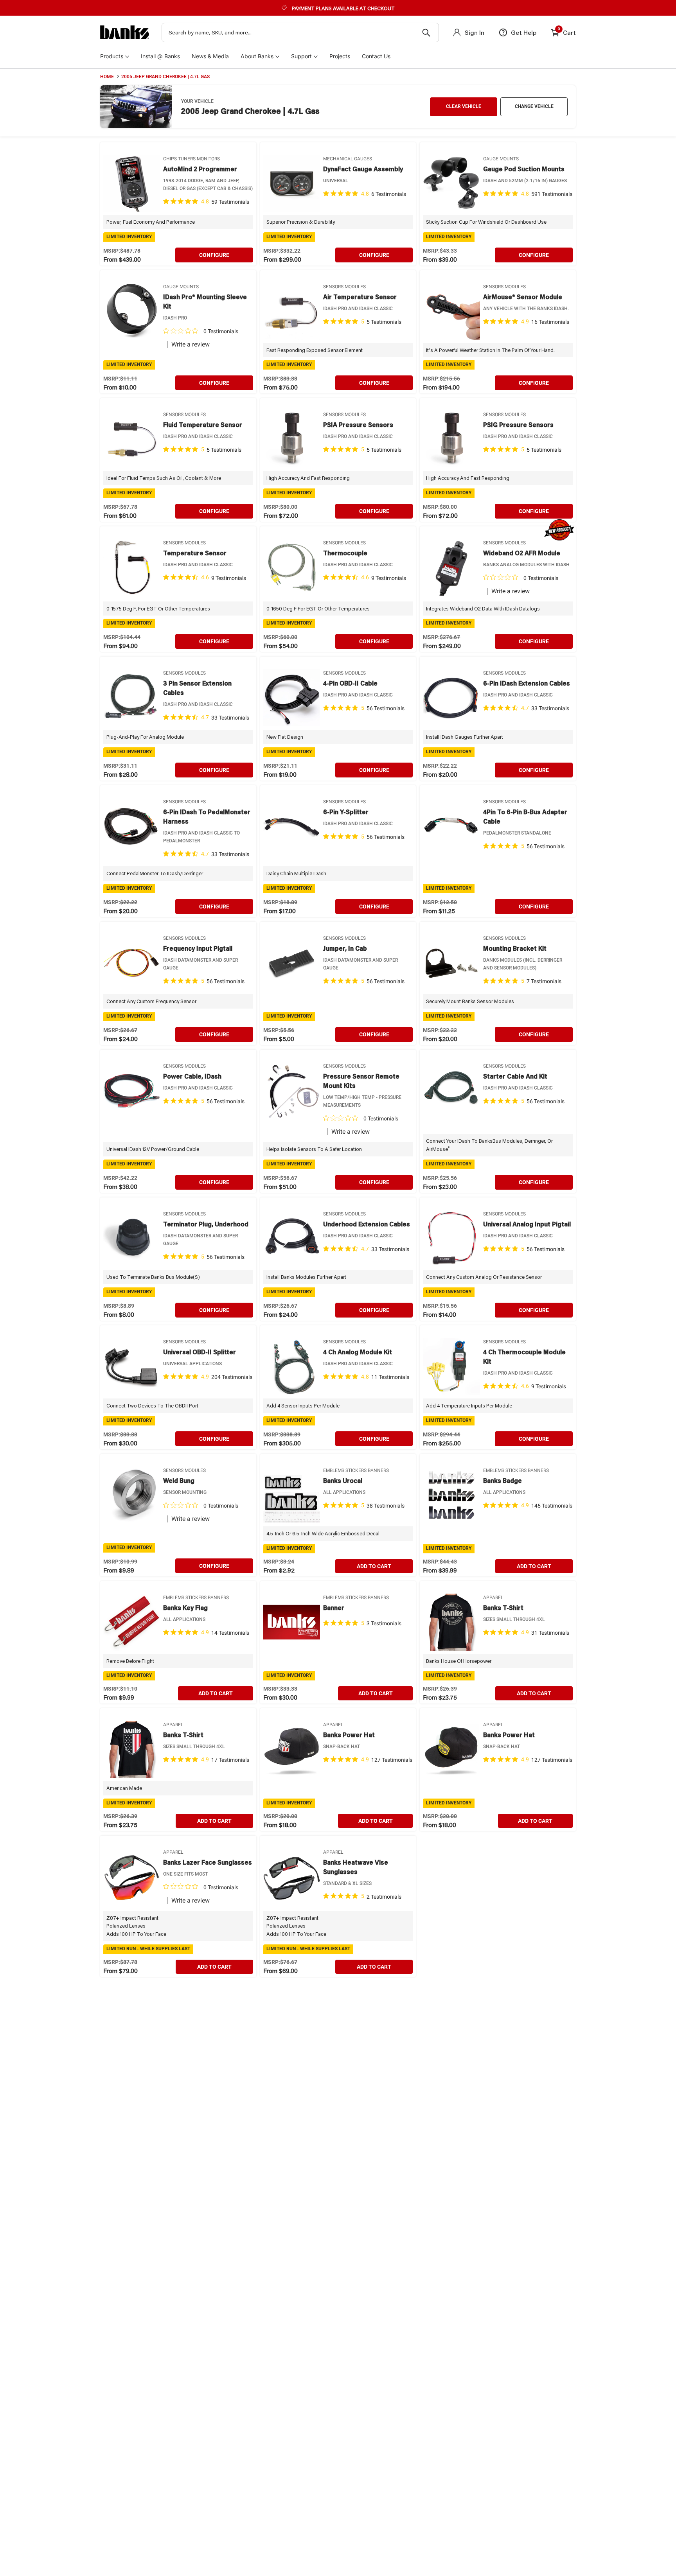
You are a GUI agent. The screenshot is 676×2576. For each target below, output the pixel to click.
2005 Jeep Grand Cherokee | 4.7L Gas (165, 77)
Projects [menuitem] (340, 56)
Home (107, 77)
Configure (214, 255)
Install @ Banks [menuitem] (160, 56)
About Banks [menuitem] (257, 56)
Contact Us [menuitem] (376, 56)
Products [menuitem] (112, 56)
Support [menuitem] (301, 56)
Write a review (191, 345)
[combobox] (300, 32)
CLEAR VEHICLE (464, 106)
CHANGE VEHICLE (534, 106)
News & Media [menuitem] (210, 56)
